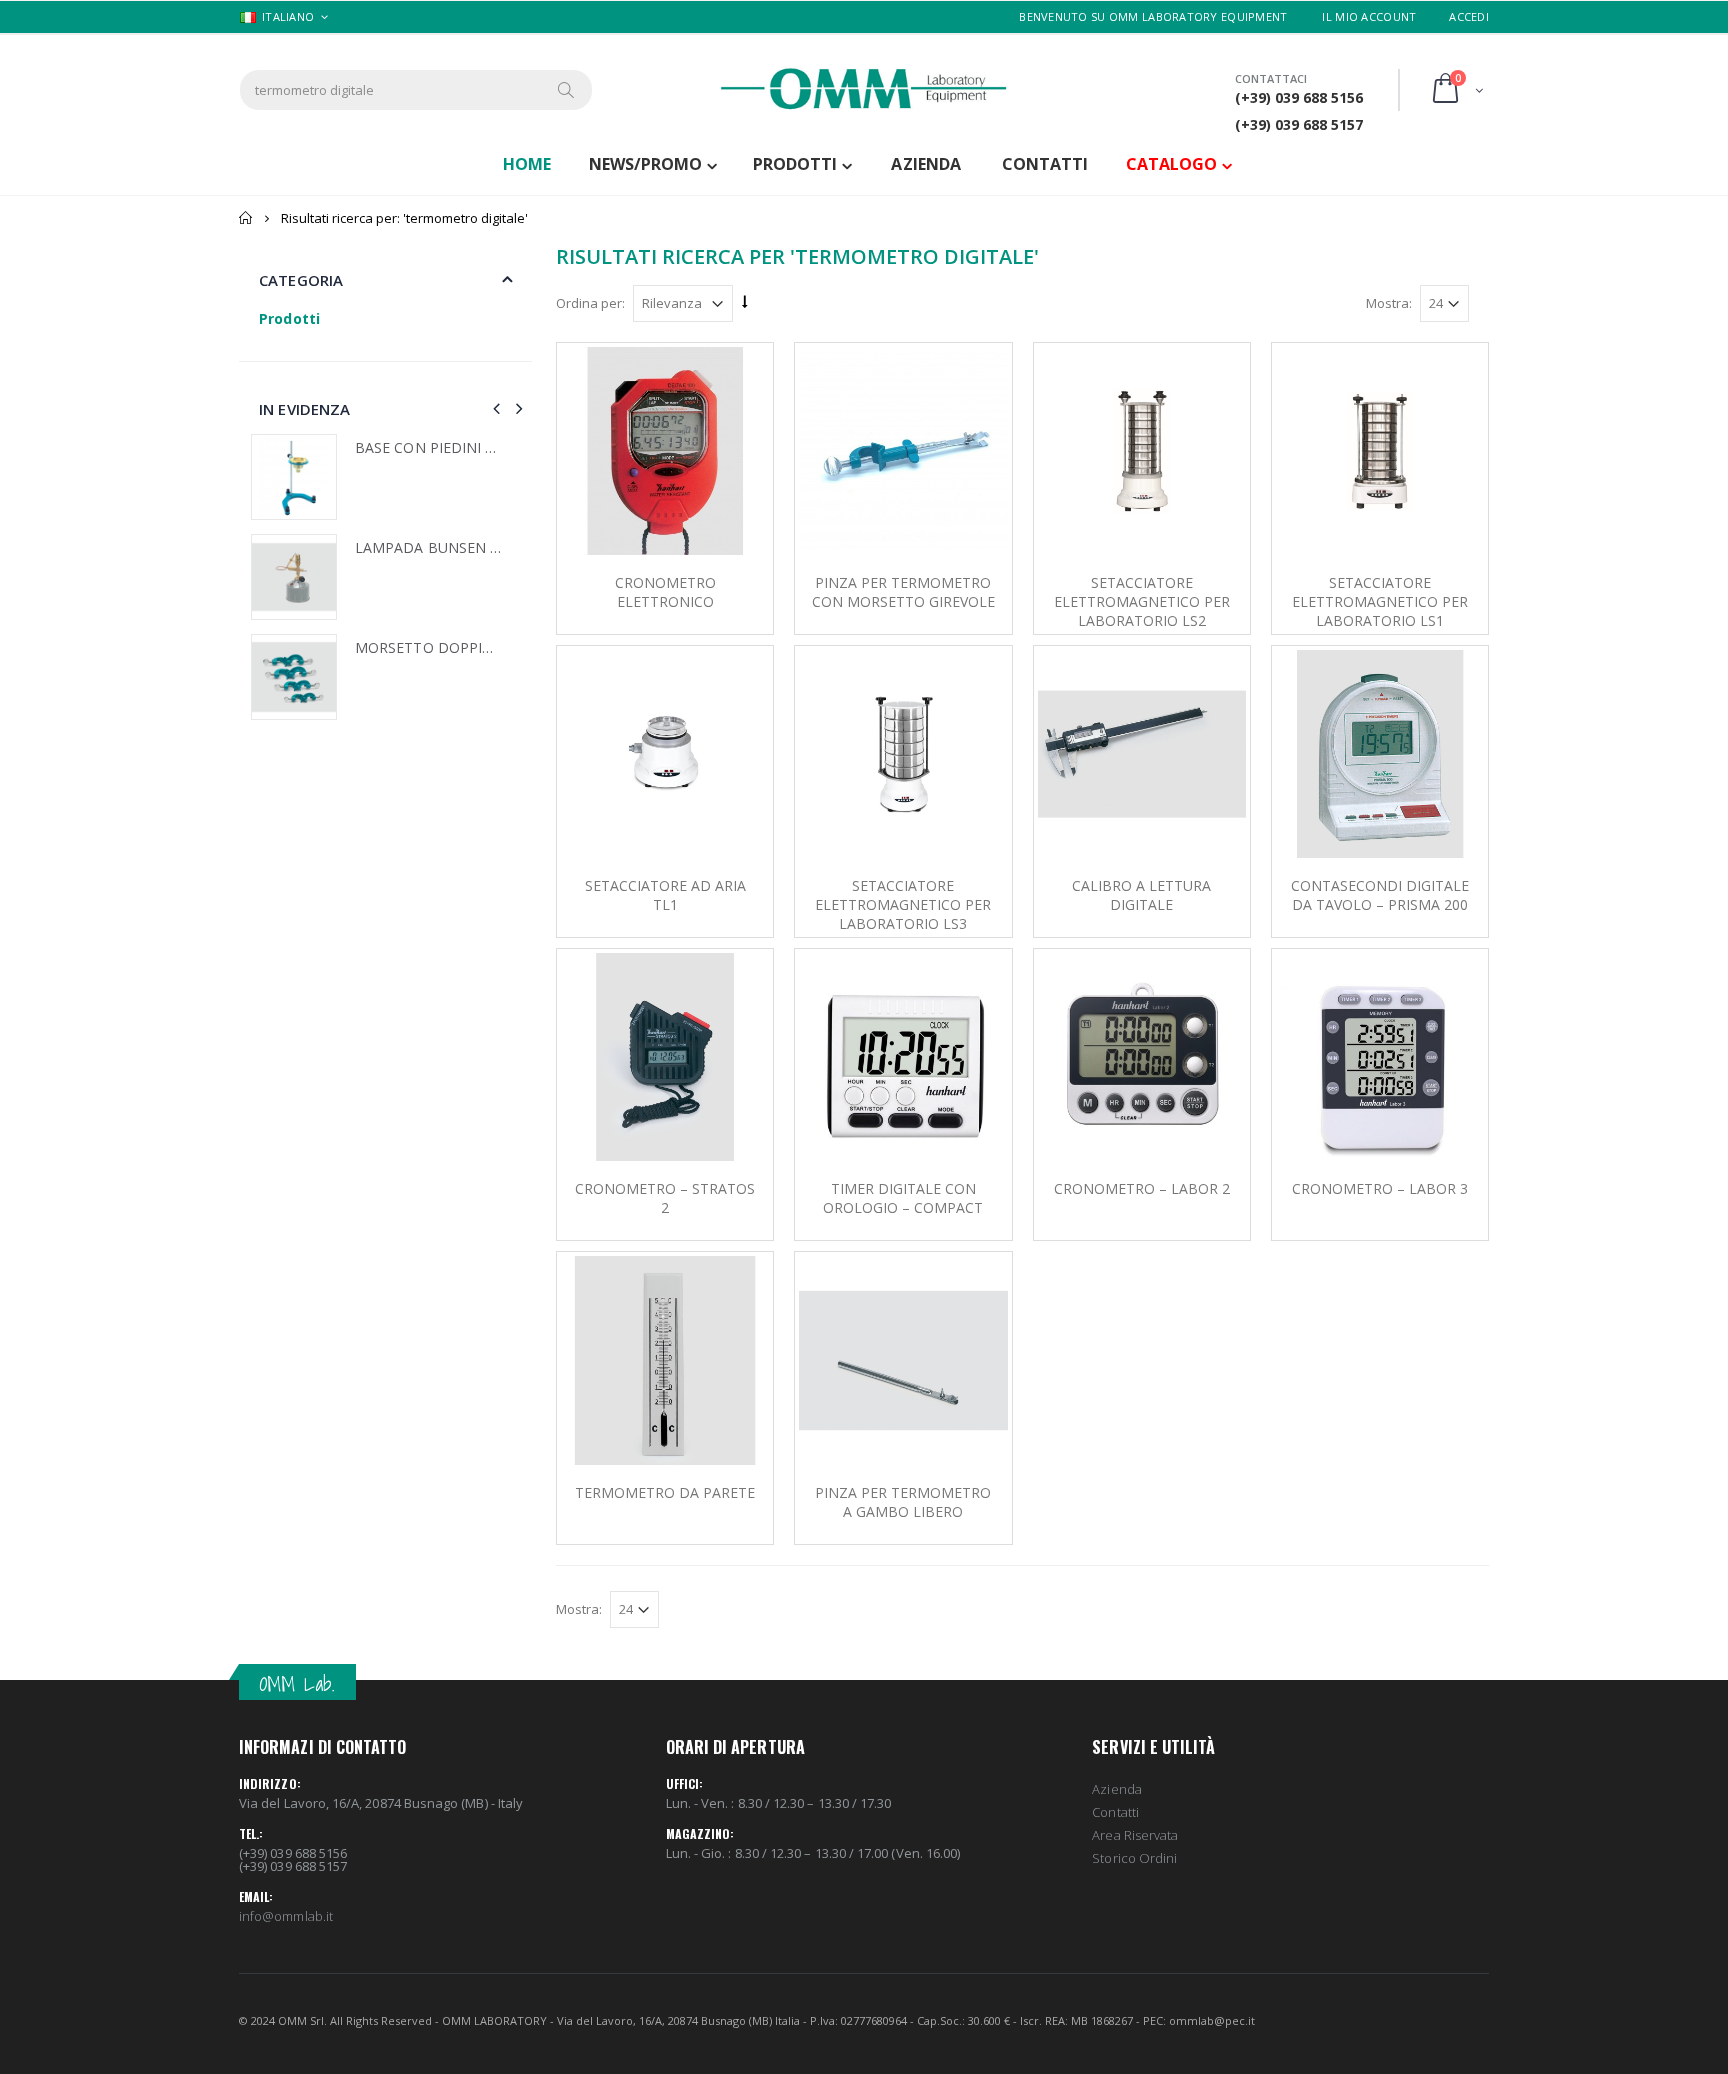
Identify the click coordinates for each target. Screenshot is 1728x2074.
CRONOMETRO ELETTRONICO (665, 592)
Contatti (1115, 1812)
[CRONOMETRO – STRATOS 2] (665, 1057)
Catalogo (1171, 164)
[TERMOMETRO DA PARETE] (665, 1360)
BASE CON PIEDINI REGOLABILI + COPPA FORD (429, 448)
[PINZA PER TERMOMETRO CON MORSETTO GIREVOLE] (903, 451)
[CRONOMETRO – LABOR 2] (1142, 1057)
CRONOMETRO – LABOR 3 (1380, 1188)
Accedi (1469, 16)
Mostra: (1389, 303)
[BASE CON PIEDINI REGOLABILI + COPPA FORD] (294, 477)
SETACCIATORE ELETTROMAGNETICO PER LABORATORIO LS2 (1142, 601)
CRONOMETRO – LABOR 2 (1142, 1188)
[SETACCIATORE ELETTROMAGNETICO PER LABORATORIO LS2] (1142, 451)
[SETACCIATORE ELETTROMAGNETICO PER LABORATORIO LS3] (903, 754)
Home (246, 218)
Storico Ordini (1134, 1858)
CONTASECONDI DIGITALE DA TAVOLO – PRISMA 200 (1380, 895)
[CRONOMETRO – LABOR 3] (1380, 1057)
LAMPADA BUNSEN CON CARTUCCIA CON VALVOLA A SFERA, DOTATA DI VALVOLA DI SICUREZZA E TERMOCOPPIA (429, 548)
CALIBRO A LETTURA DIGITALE (1141, 895)
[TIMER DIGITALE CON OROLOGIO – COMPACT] (903, 1057)
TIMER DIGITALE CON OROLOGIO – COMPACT (903, 1198)
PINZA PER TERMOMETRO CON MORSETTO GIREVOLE (903, 592)
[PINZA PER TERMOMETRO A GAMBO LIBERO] (903, 1360)
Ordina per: (590, 303)
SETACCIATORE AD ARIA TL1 (665, 895)
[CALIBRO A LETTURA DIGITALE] (1142, 754)
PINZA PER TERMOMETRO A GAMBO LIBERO (903, 1502)
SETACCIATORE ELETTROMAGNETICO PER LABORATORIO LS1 (1380, 601)
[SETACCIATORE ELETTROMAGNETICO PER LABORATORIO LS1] (1380, 451)
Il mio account (1369, 16)
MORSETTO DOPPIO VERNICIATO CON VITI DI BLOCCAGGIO (429, 648)
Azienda (1116, 1789)
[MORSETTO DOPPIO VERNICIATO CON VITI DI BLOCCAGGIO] (294, 677)
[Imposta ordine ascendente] (745, 302)
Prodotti (795, 164)
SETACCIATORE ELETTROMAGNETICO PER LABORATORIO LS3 (903, 904)
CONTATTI (1045, 164)
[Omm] (864, 89)
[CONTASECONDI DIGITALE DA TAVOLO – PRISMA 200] (1380, 754)
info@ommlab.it (286, 1916)
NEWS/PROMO (645, 164)
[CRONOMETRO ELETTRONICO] (665, 451)
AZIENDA (925, 164)
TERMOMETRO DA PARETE (665, 1492)
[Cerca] (567, 90)
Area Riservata (1135, 1835)
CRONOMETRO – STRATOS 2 (665, 1198)
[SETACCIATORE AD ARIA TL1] (665, 754)
